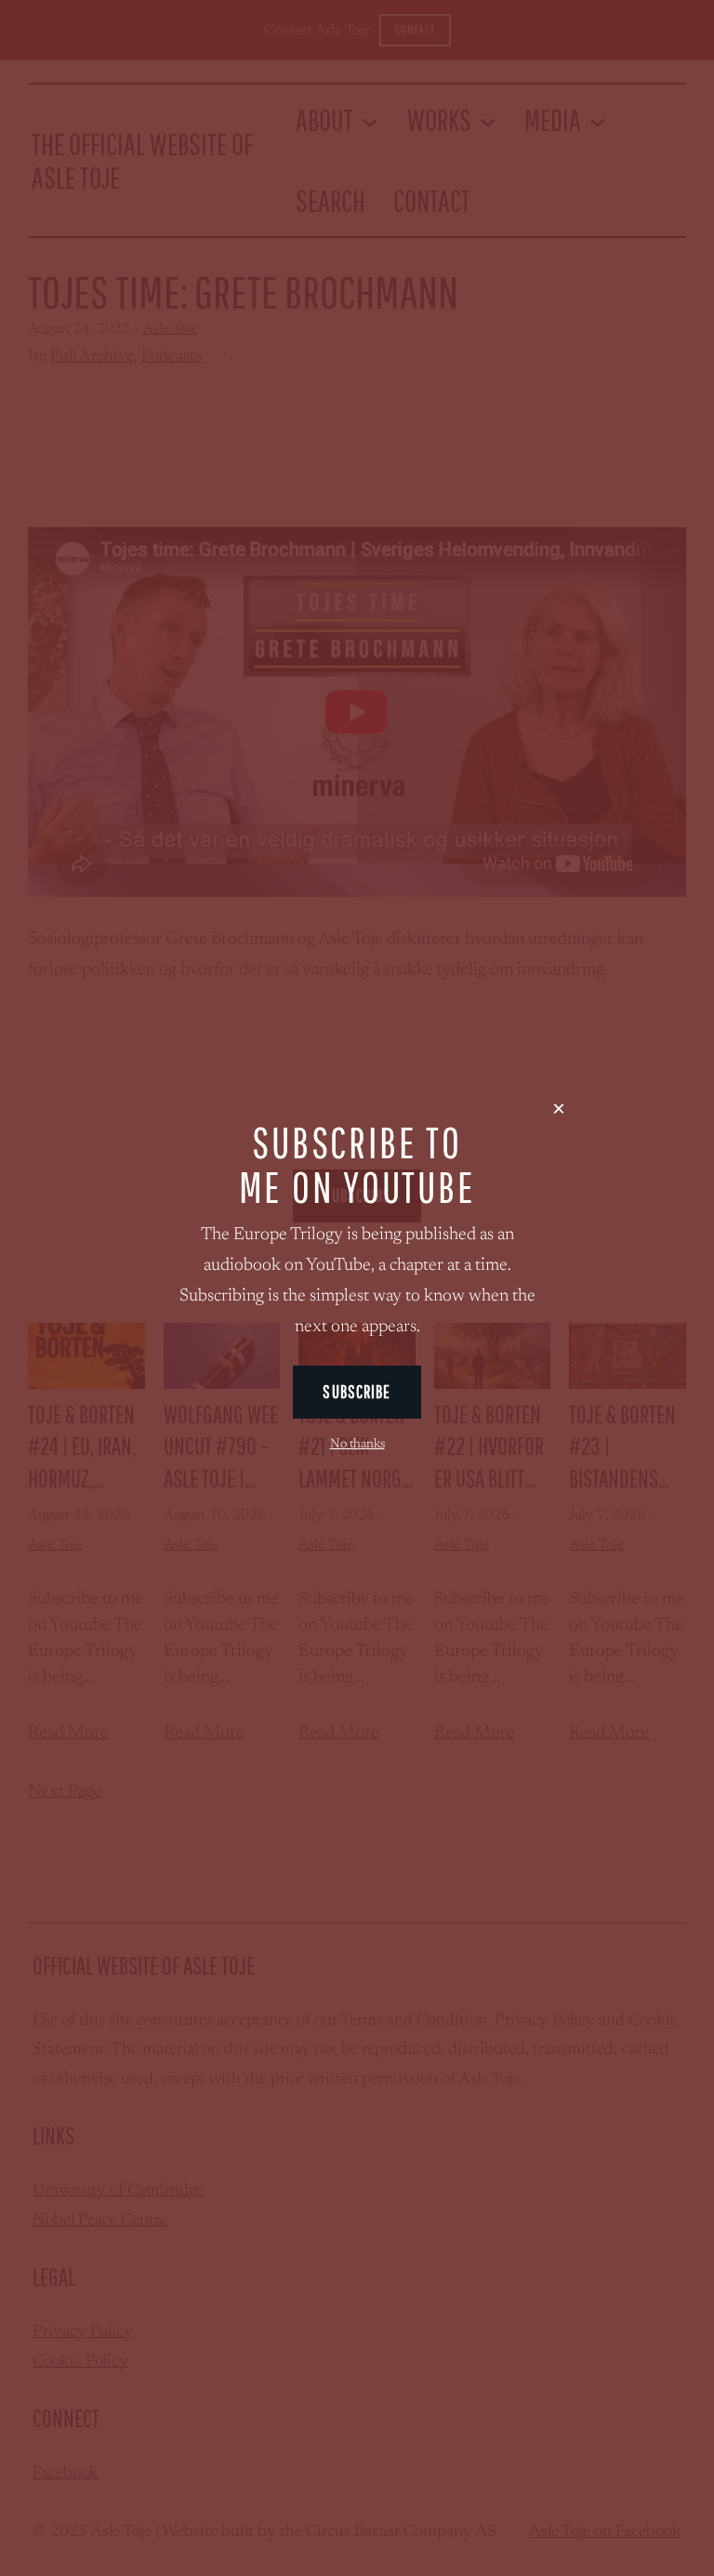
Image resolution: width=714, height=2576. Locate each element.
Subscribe (357, 1392)
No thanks (357, 1445)
